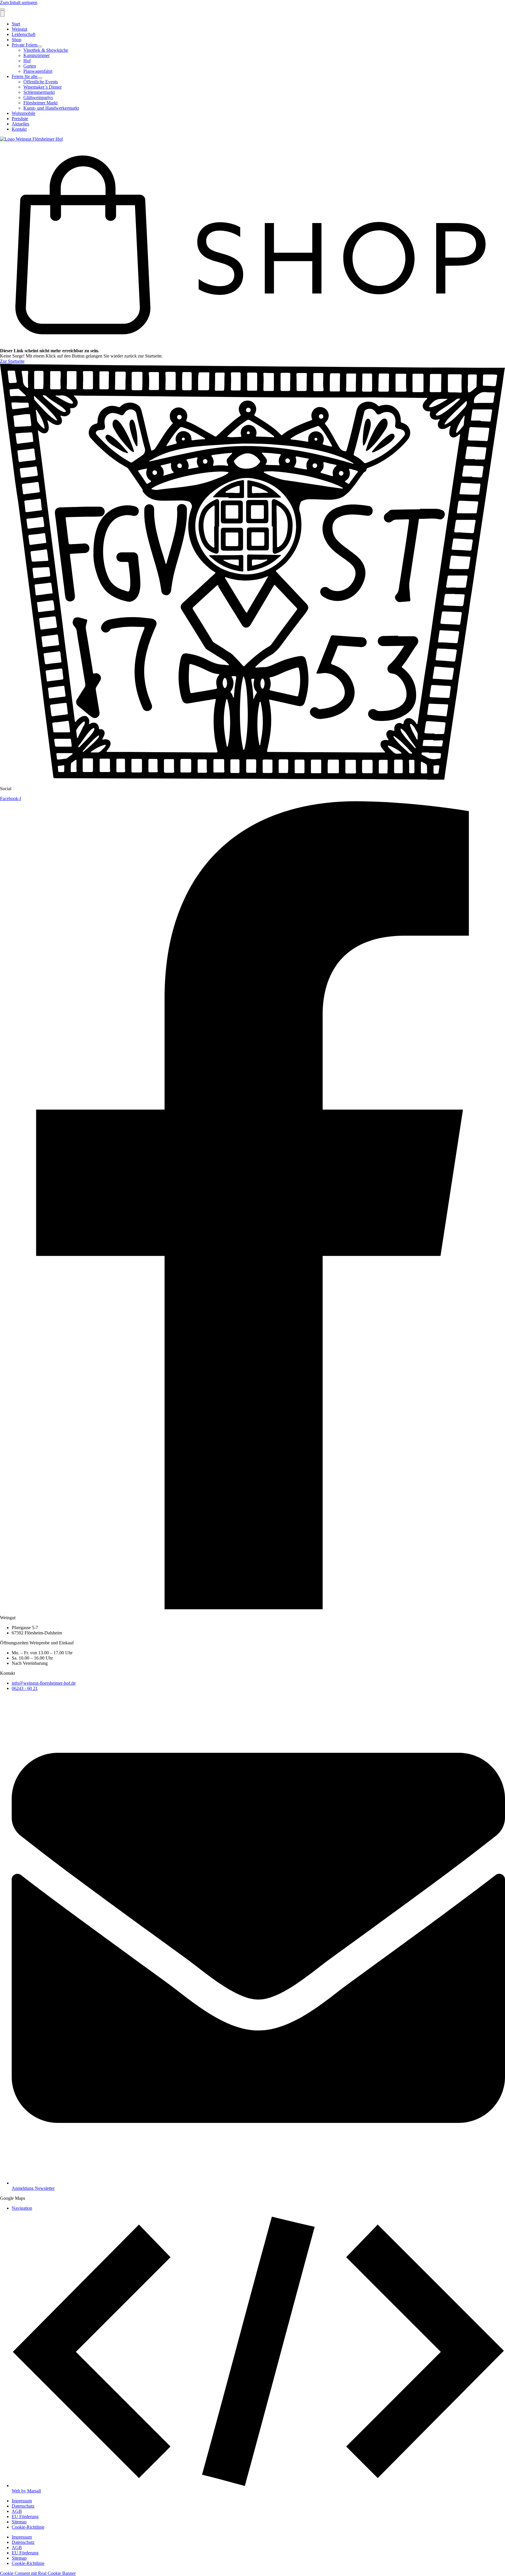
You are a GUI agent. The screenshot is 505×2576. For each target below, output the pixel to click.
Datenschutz (23, 2506)
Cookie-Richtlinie (28, 2527)
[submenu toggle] (40, 46)
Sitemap (19, 2522)
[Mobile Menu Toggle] (2, 9)
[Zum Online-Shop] (252, 345)
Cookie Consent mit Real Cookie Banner (38, 2573)
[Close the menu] (2, 14)
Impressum (22, 2501)
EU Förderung (25, 2517)
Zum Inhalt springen (19, 2)
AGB (17, 2511)
